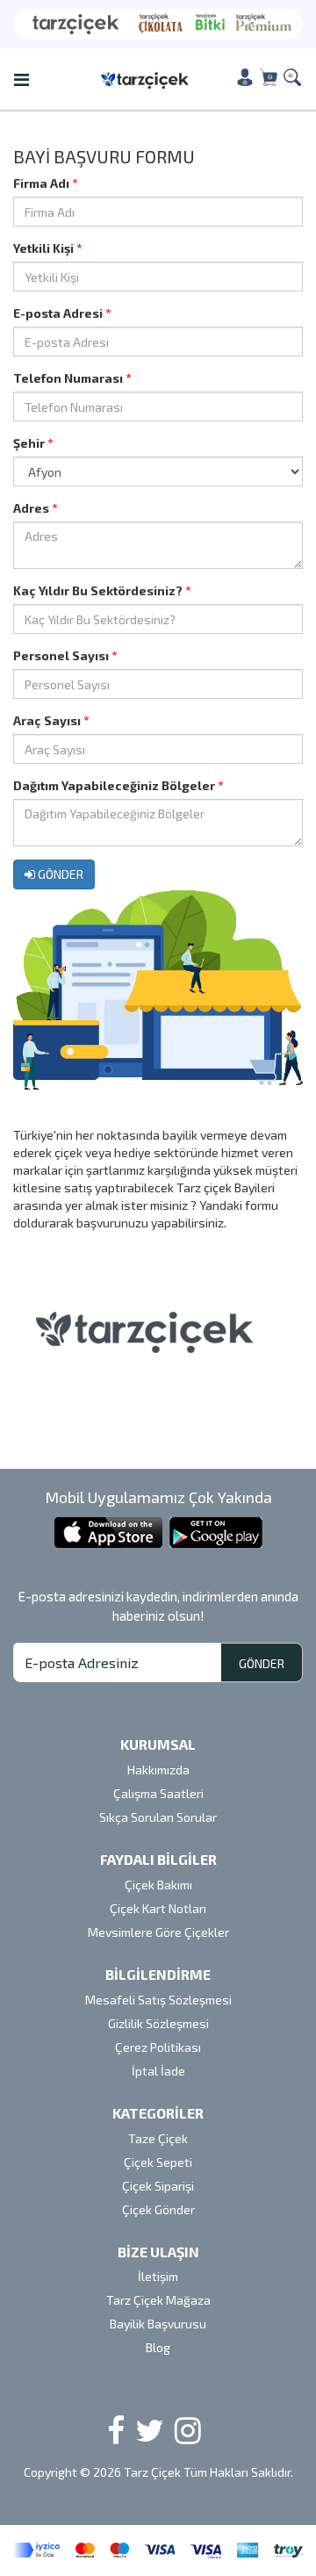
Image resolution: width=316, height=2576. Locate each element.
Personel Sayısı (65, 655)
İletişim (158, 2276)
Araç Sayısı (51, 720)
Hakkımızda (158, 1770)
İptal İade (158, 2071)
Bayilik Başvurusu (158, 2324)
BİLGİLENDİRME (158, 1974)
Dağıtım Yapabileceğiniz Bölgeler (118, 785)
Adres (35, 508)
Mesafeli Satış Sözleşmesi (158, 2000)
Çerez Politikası (158, 2047)
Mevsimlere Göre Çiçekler (158, 1932)
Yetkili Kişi (47, 248)
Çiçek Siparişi (158, 2186)
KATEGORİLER (158, 2113)
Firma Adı (45, 183)
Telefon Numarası (72, 378)
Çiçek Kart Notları (158, 1908)
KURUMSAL (158, 1744)
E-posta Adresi (62, 313)
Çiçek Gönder (158, 2209)
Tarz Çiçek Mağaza (158, 2300)
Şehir (33, 443)
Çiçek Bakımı (158, 1885)
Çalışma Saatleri (158, 1793)
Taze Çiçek (158, 2138)
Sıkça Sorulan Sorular (158, 1817)
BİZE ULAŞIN (158, 2252)
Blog (158, 2347)
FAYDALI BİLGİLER (158, 1859)
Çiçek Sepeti (158, 2162)
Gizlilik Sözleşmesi (158, 2023)
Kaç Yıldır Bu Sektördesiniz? (102, 590)
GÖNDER (59, 874)
